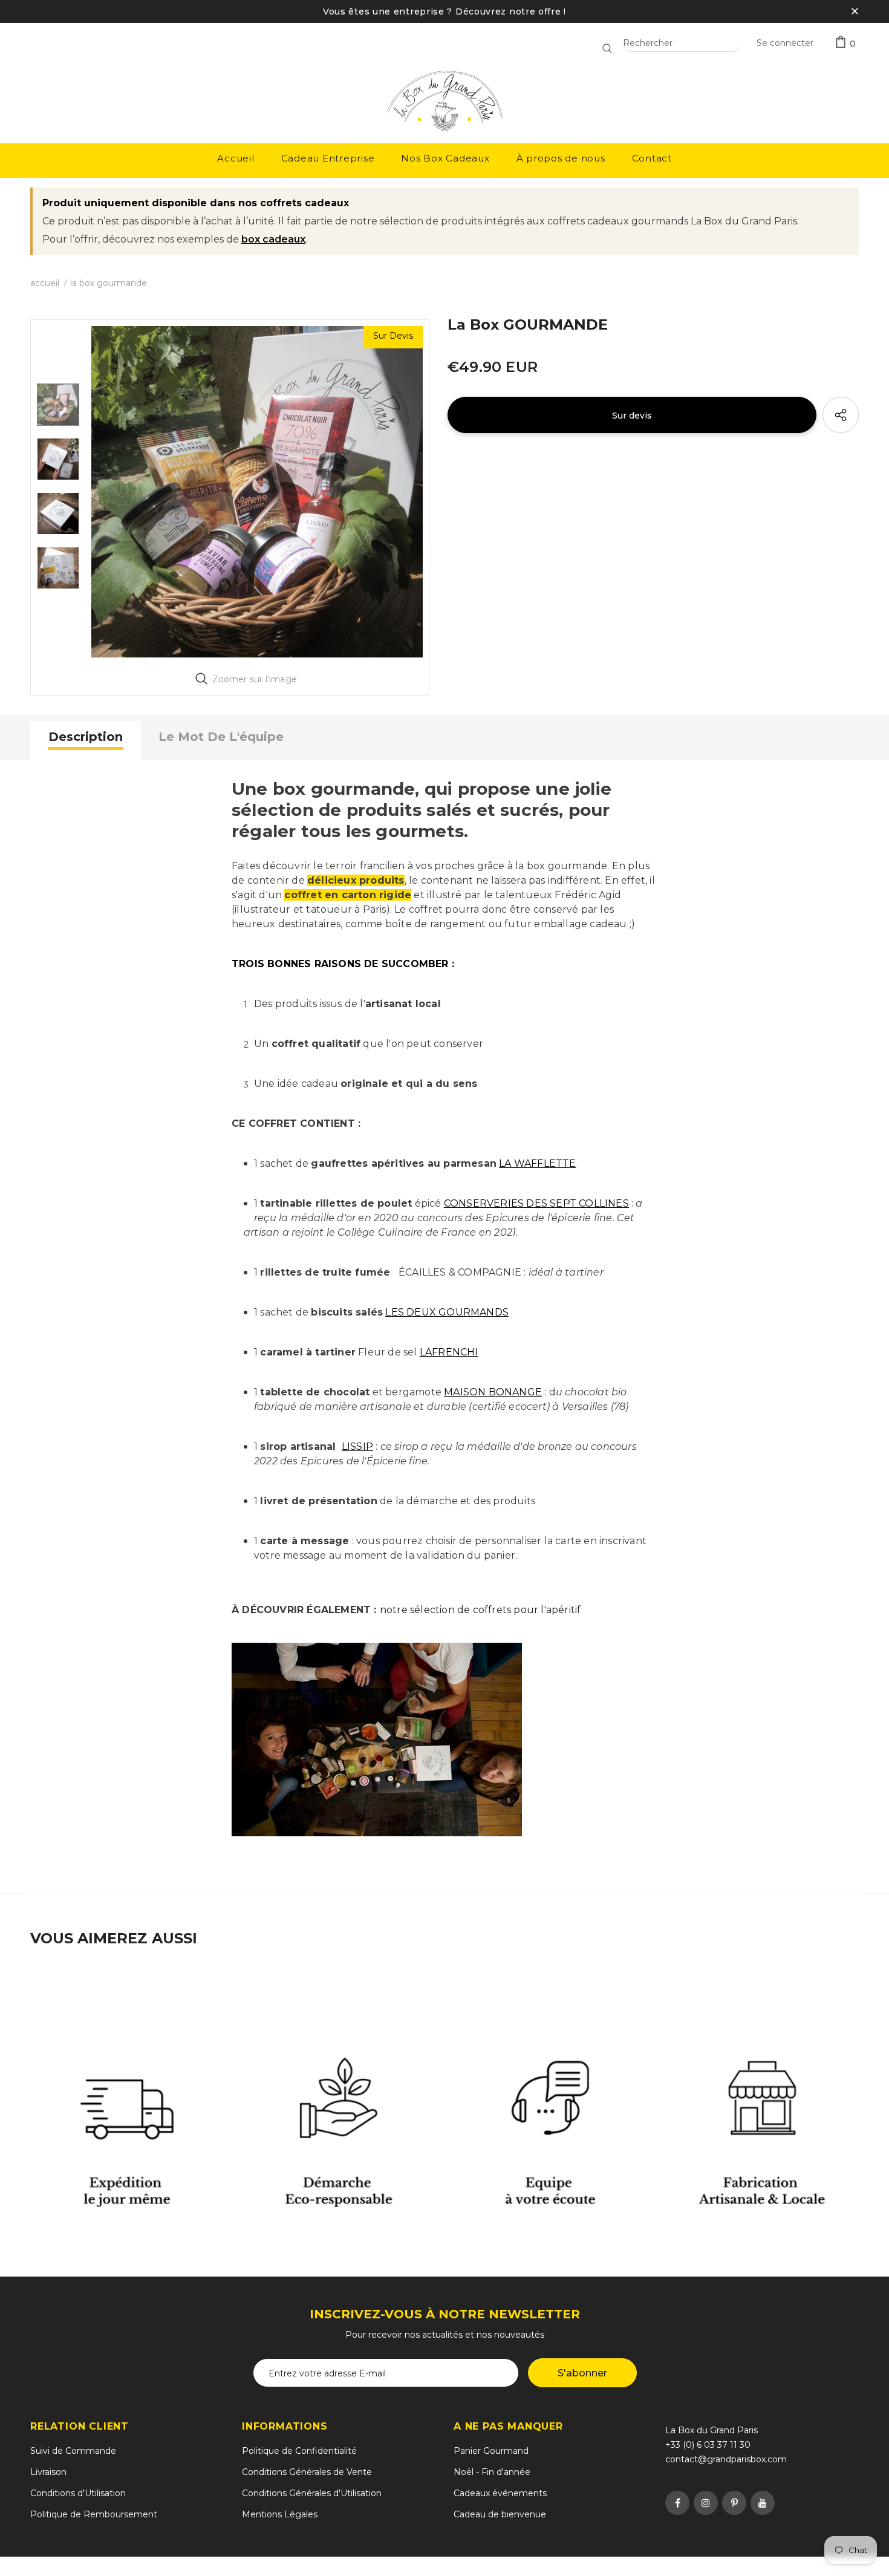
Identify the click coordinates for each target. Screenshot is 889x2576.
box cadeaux (273, 239)
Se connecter (785, 43)
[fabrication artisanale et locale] (762, 2098)
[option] (257, 492)
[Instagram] (706, 2503)
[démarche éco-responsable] (339, 2098)
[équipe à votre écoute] (550, 2098)
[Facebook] (677, 2503)
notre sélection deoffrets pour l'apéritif (480, 1610)
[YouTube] (763, 2503)
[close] (855, 11)
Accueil (45, 283)
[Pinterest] (734, 2503)
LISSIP (357, 1446)
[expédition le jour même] (127, 2098)
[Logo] (444, 102)
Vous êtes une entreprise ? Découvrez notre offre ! (444, 11)
